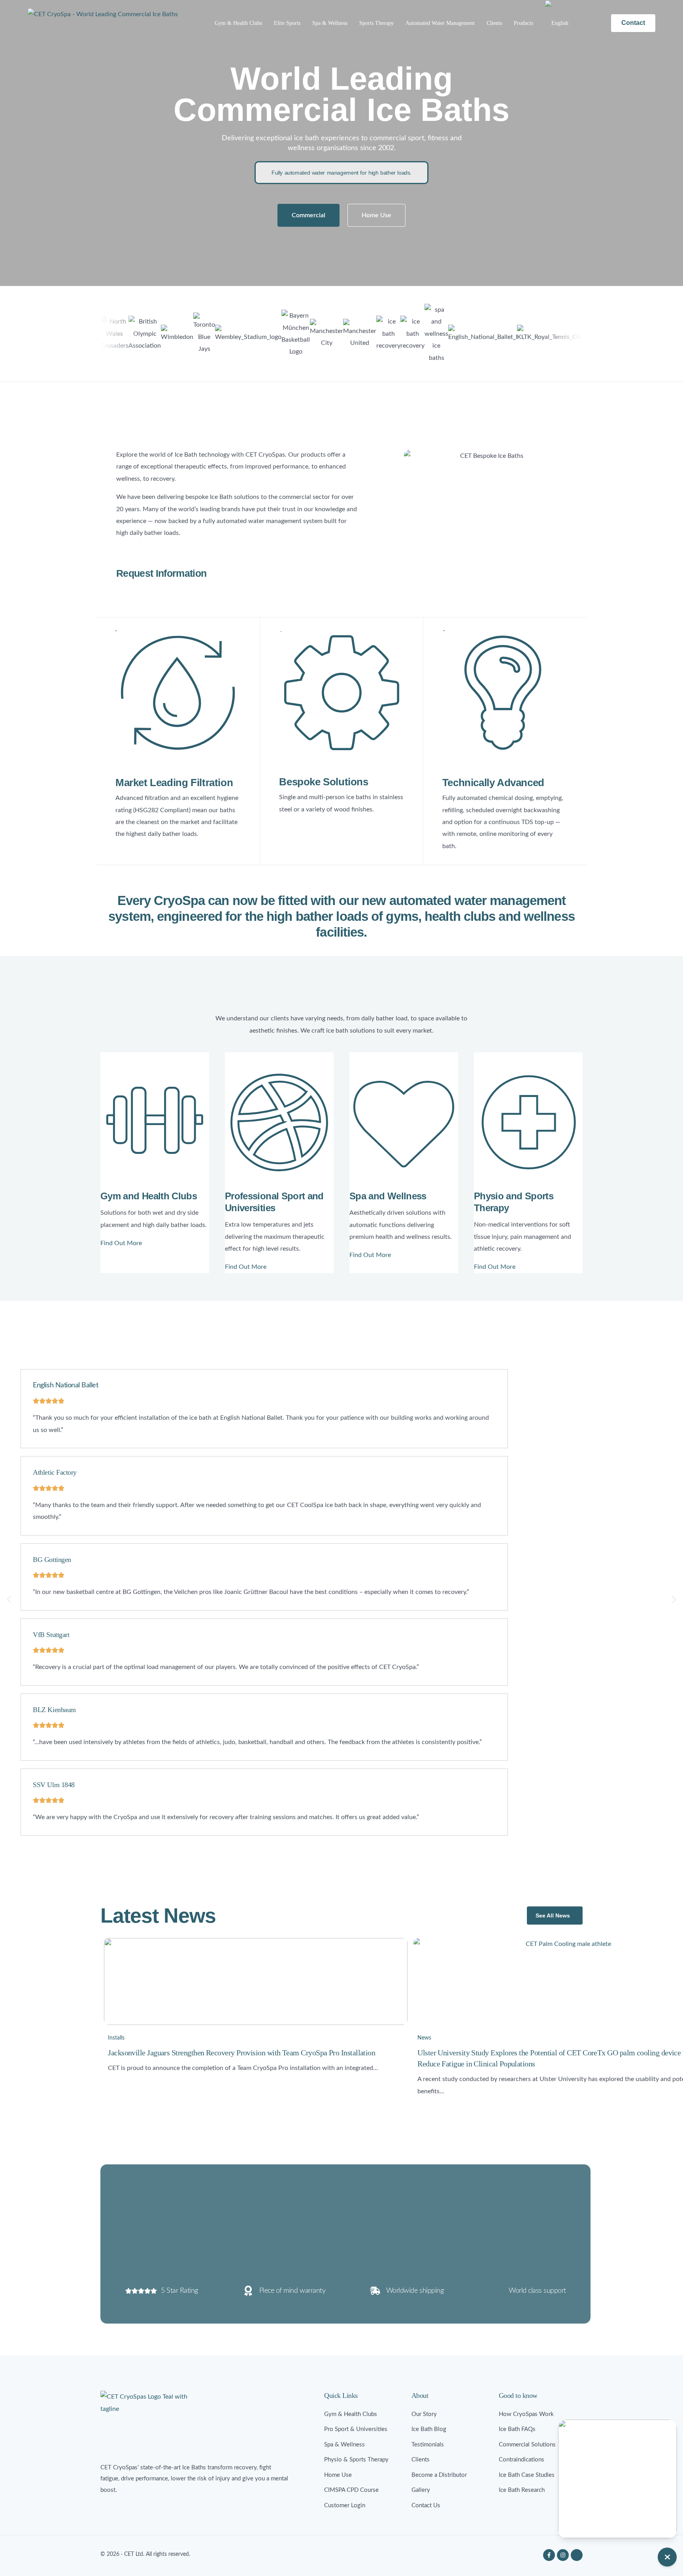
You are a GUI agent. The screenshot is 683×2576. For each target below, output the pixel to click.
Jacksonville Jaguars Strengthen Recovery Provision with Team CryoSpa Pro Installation (242, 2053)
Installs (116, 2038)
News (424, 2038)
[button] (161, 563)
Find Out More (121, 1243)
